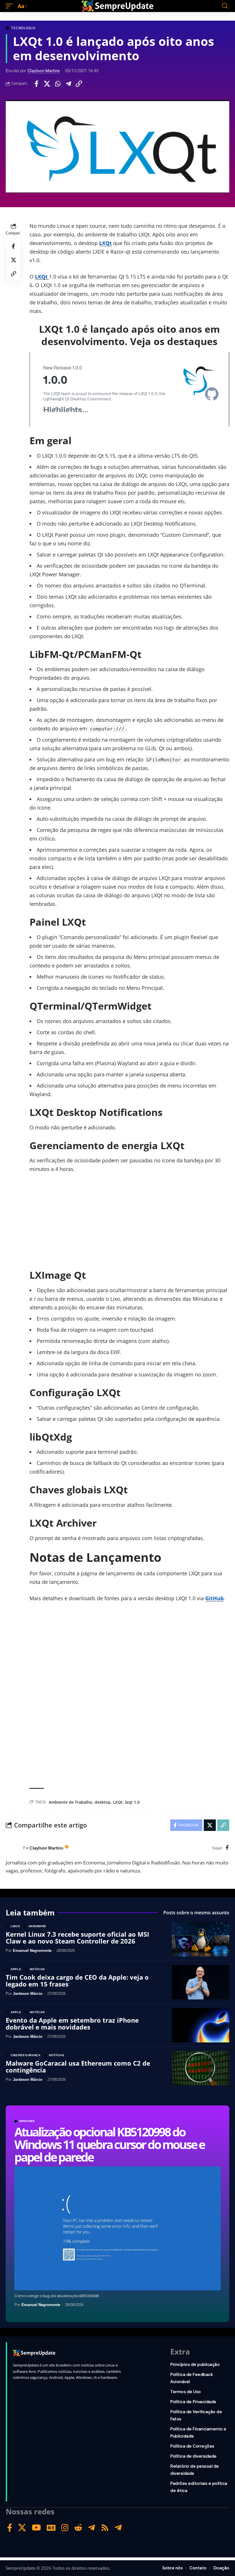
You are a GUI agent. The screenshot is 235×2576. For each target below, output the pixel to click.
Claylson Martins (44, 71)
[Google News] (51, 2528)
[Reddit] (78, 2528)
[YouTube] (36, 2528)
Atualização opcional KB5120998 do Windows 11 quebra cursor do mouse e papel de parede (109, 2144)
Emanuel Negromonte (41, 2305)
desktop (103, 1802)
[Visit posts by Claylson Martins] (13, 1848)
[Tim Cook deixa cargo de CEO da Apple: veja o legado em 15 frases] (201, 1982)
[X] (22, 2528)
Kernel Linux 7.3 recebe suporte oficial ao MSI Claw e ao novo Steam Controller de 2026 (77, 1938)
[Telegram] (92, 2528)
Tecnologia (23, 28)
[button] (11, 6)
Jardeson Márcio (28, 1994)
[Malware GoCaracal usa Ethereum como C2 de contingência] (201, 2068)
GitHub (214, 1598)
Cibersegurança (26, 2055)
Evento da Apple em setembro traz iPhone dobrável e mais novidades (72, 2023)
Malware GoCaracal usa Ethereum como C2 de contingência (78, 2066)
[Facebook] (227, 1848)
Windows (27, 2121)
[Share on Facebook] (36, 84)
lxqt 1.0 (132, 1802)
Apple (16, 1969)
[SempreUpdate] (117, 6)
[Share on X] (47, 84)
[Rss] (105, 2528)
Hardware (38, 1926)
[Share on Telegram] (68, 84)
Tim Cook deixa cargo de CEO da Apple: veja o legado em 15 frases (77, 1981)
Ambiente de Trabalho (70, 1802)
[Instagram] (65, 2528)
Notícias (38, 1969)
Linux (15, 1926)
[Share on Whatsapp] (58, 84)
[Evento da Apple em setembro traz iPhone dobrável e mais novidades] (201, 2025)
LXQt (105, 243)
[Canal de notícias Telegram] (118, 2528)
